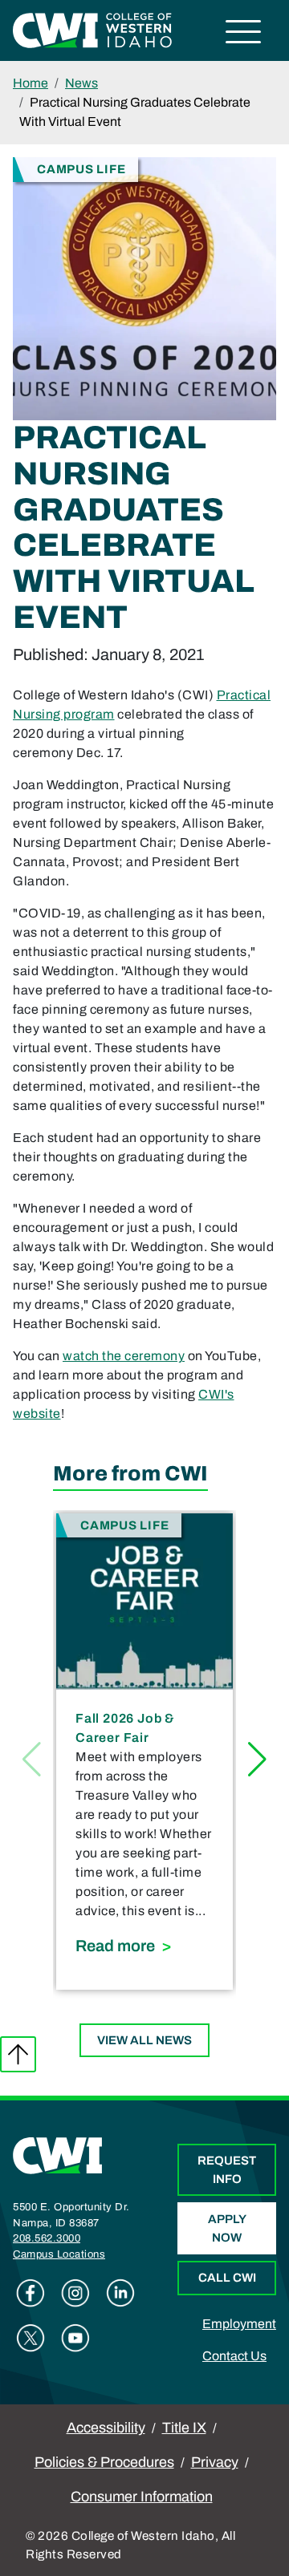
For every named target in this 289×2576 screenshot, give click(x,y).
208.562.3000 (47, 2238)
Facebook (31, 2293)
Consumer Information (142, 2497)
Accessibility (106, 2428)
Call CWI (227, 2278)
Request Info (227, 2170)
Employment (239, 2324)
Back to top (18, 2054)
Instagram (75, 2293)
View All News (144, 2040)
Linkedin (120, 2293)
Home (31, 83)
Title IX (184, 2428)
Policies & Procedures (104, 2462)
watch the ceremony (124, 1356)
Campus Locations (59, 2254)
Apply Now (227, 2228)
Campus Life (81, 169)
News (81, 83)
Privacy (215, 2462)
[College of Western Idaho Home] (92, 29)
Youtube (75, 2338)
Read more (144, 1945)
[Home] (58, 2155)
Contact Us (234, 2356)
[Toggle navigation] (244, 34)
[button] (257, 1760)
